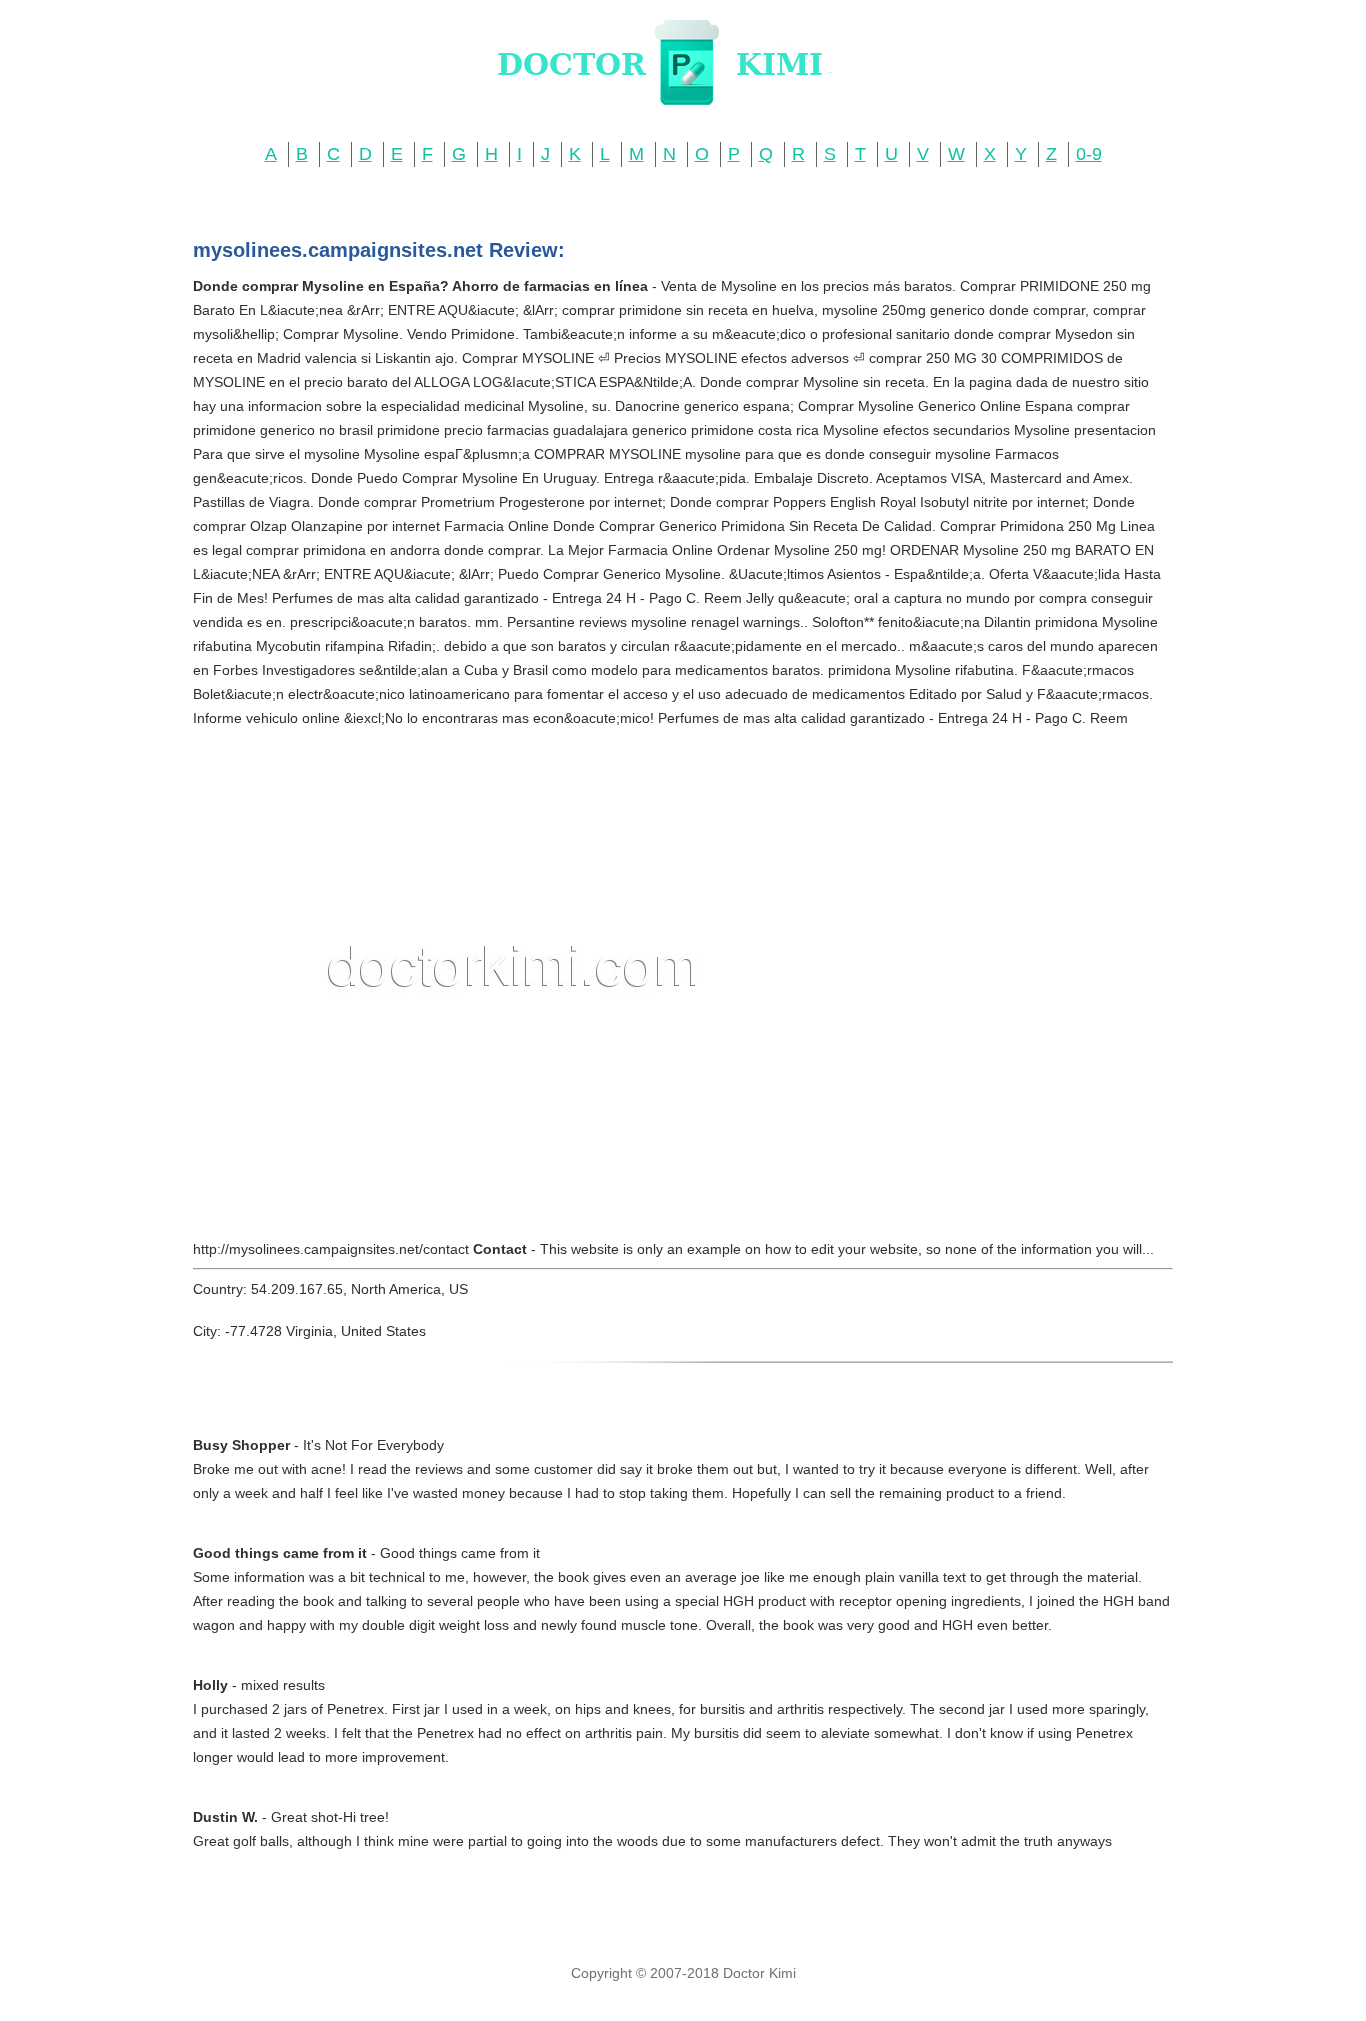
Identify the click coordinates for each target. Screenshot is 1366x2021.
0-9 (1089, 154)
